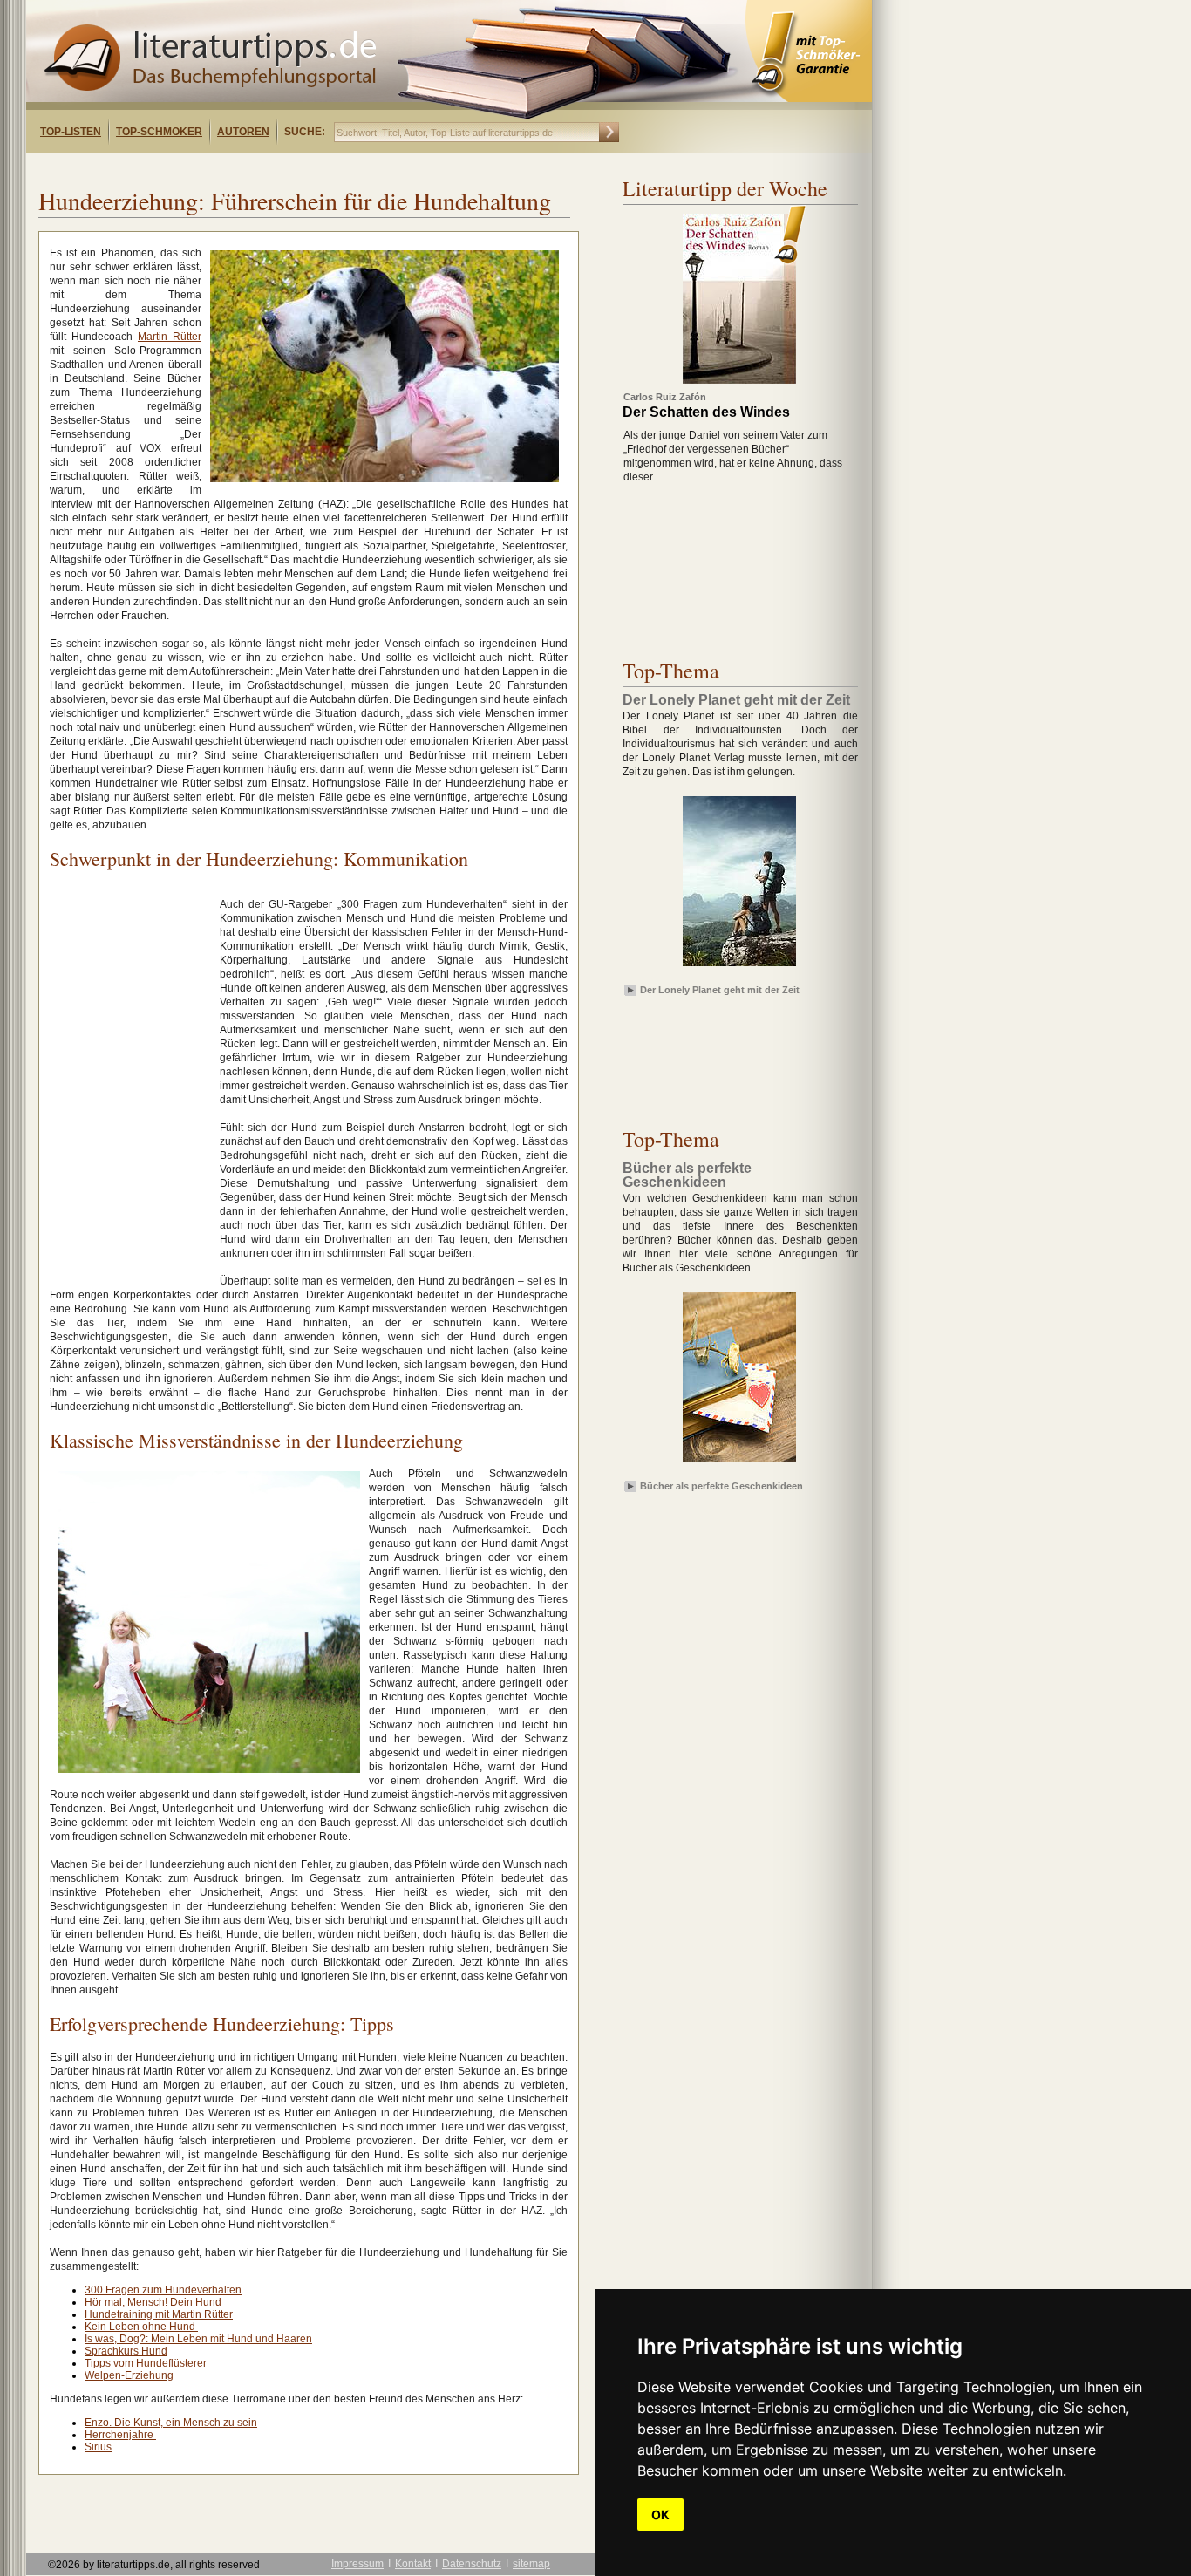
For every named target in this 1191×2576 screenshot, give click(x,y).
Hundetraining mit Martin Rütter (159, 2314)
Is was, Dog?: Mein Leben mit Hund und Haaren (198, 2339)
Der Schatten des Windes (706, 412)
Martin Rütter (170, 337)
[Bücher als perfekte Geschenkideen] (739, 1463)
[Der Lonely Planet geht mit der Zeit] (739, 967)
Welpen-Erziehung (129, 2375)
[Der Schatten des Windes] (739, 380)
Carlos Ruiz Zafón (665, 397)
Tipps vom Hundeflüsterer (146, 2363)
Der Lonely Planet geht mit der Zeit (720, 990)
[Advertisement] (251, 169)
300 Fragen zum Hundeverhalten (163, 2290)
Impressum (357, 2564)
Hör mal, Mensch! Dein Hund (154, 2302)
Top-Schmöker (159, 132)
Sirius (98, 2447)
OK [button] (660, 2515)
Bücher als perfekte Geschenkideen (721, 1486)
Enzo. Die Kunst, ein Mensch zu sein (171, 2423)
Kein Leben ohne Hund (141, 2327)
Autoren (243, 132)
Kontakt (413, 2564)
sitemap (531, 2564)
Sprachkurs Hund (126, 2351)
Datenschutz (472, 2564)
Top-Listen (71, 132)
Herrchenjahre (120, 2435)
